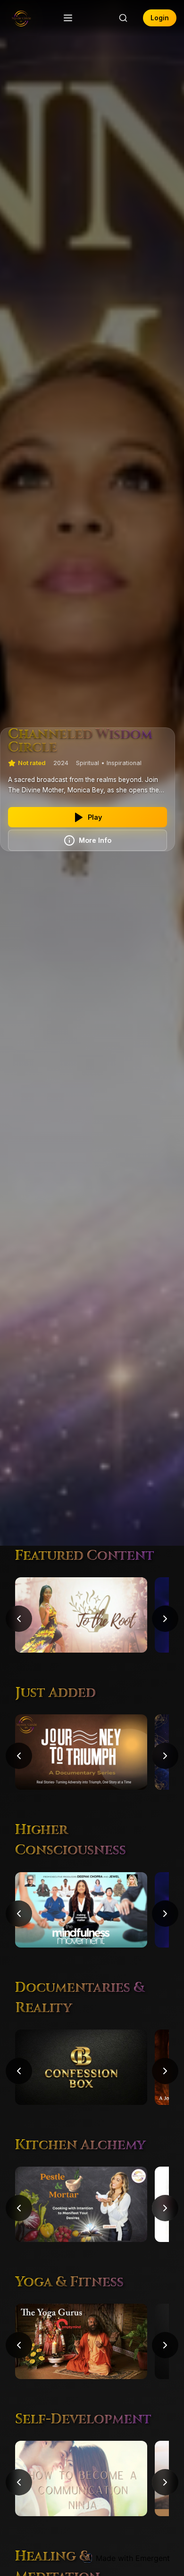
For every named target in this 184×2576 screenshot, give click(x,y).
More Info (95, 840)
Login (160, 18)
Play (95, 817)
